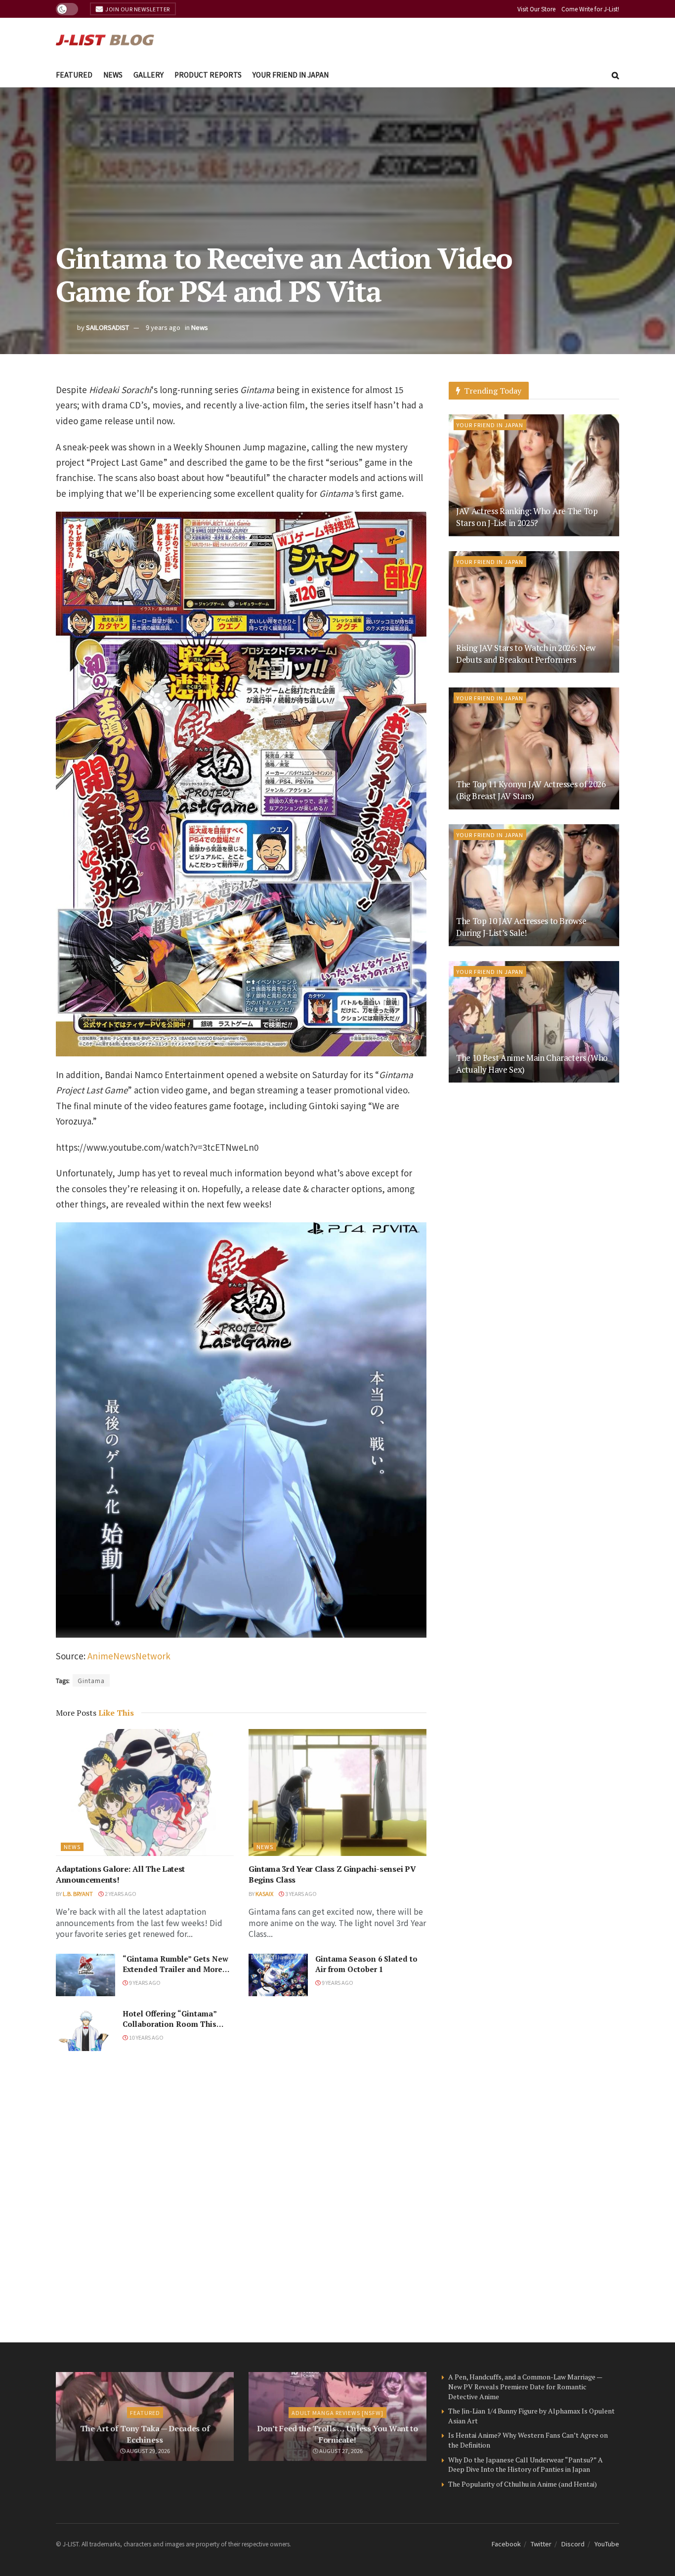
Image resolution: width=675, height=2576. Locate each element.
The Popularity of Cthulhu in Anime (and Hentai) (523, 2484)
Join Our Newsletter (137, 9)
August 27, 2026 (340, 2451)
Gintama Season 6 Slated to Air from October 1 (366, 1964)
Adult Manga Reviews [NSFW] (337, 2413)
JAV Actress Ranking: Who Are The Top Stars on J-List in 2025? (527, 517)
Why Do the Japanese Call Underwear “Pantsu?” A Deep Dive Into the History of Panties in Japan (526, 2465)
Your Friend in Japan (291, 75)
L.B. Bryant (78, 1893)
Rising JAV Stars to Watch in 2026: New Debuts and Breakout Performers (526, 654)
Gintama (91, 1680)
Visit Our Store (536, 9)
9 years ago (163, 327)
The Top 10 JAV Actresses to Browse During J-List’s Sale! (521, 927)
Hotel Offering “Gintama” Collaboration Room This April (169, 2024)
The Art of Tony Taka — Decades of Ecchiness (145, 2434)
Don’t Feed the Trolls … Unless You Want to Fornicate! (337, 2434)
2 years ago (120, 1893)
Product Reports (208, 75)
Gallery (148, 75)
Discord (573, 2544)
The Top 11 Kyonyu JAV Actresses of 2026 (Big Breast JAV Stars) (531, 790)
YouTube (607, 2544)
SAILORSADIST (107, 327)
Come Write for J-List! (590, 9)
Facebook (506, 2544)
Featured (74, 75)
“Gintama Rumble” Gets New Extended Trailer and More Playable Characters (175, 1969)
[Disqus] (241, 2197)
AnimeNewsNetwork (129, 1656)
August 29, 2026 (148, 2451)
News (113, 75)
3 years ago (300, 1893)
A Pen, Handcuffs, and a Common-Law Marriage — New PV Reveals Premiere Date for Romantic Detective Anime (525, 2386)
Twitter (541, 2544)
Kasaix (264, 1893)
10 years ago (146, 2037)
